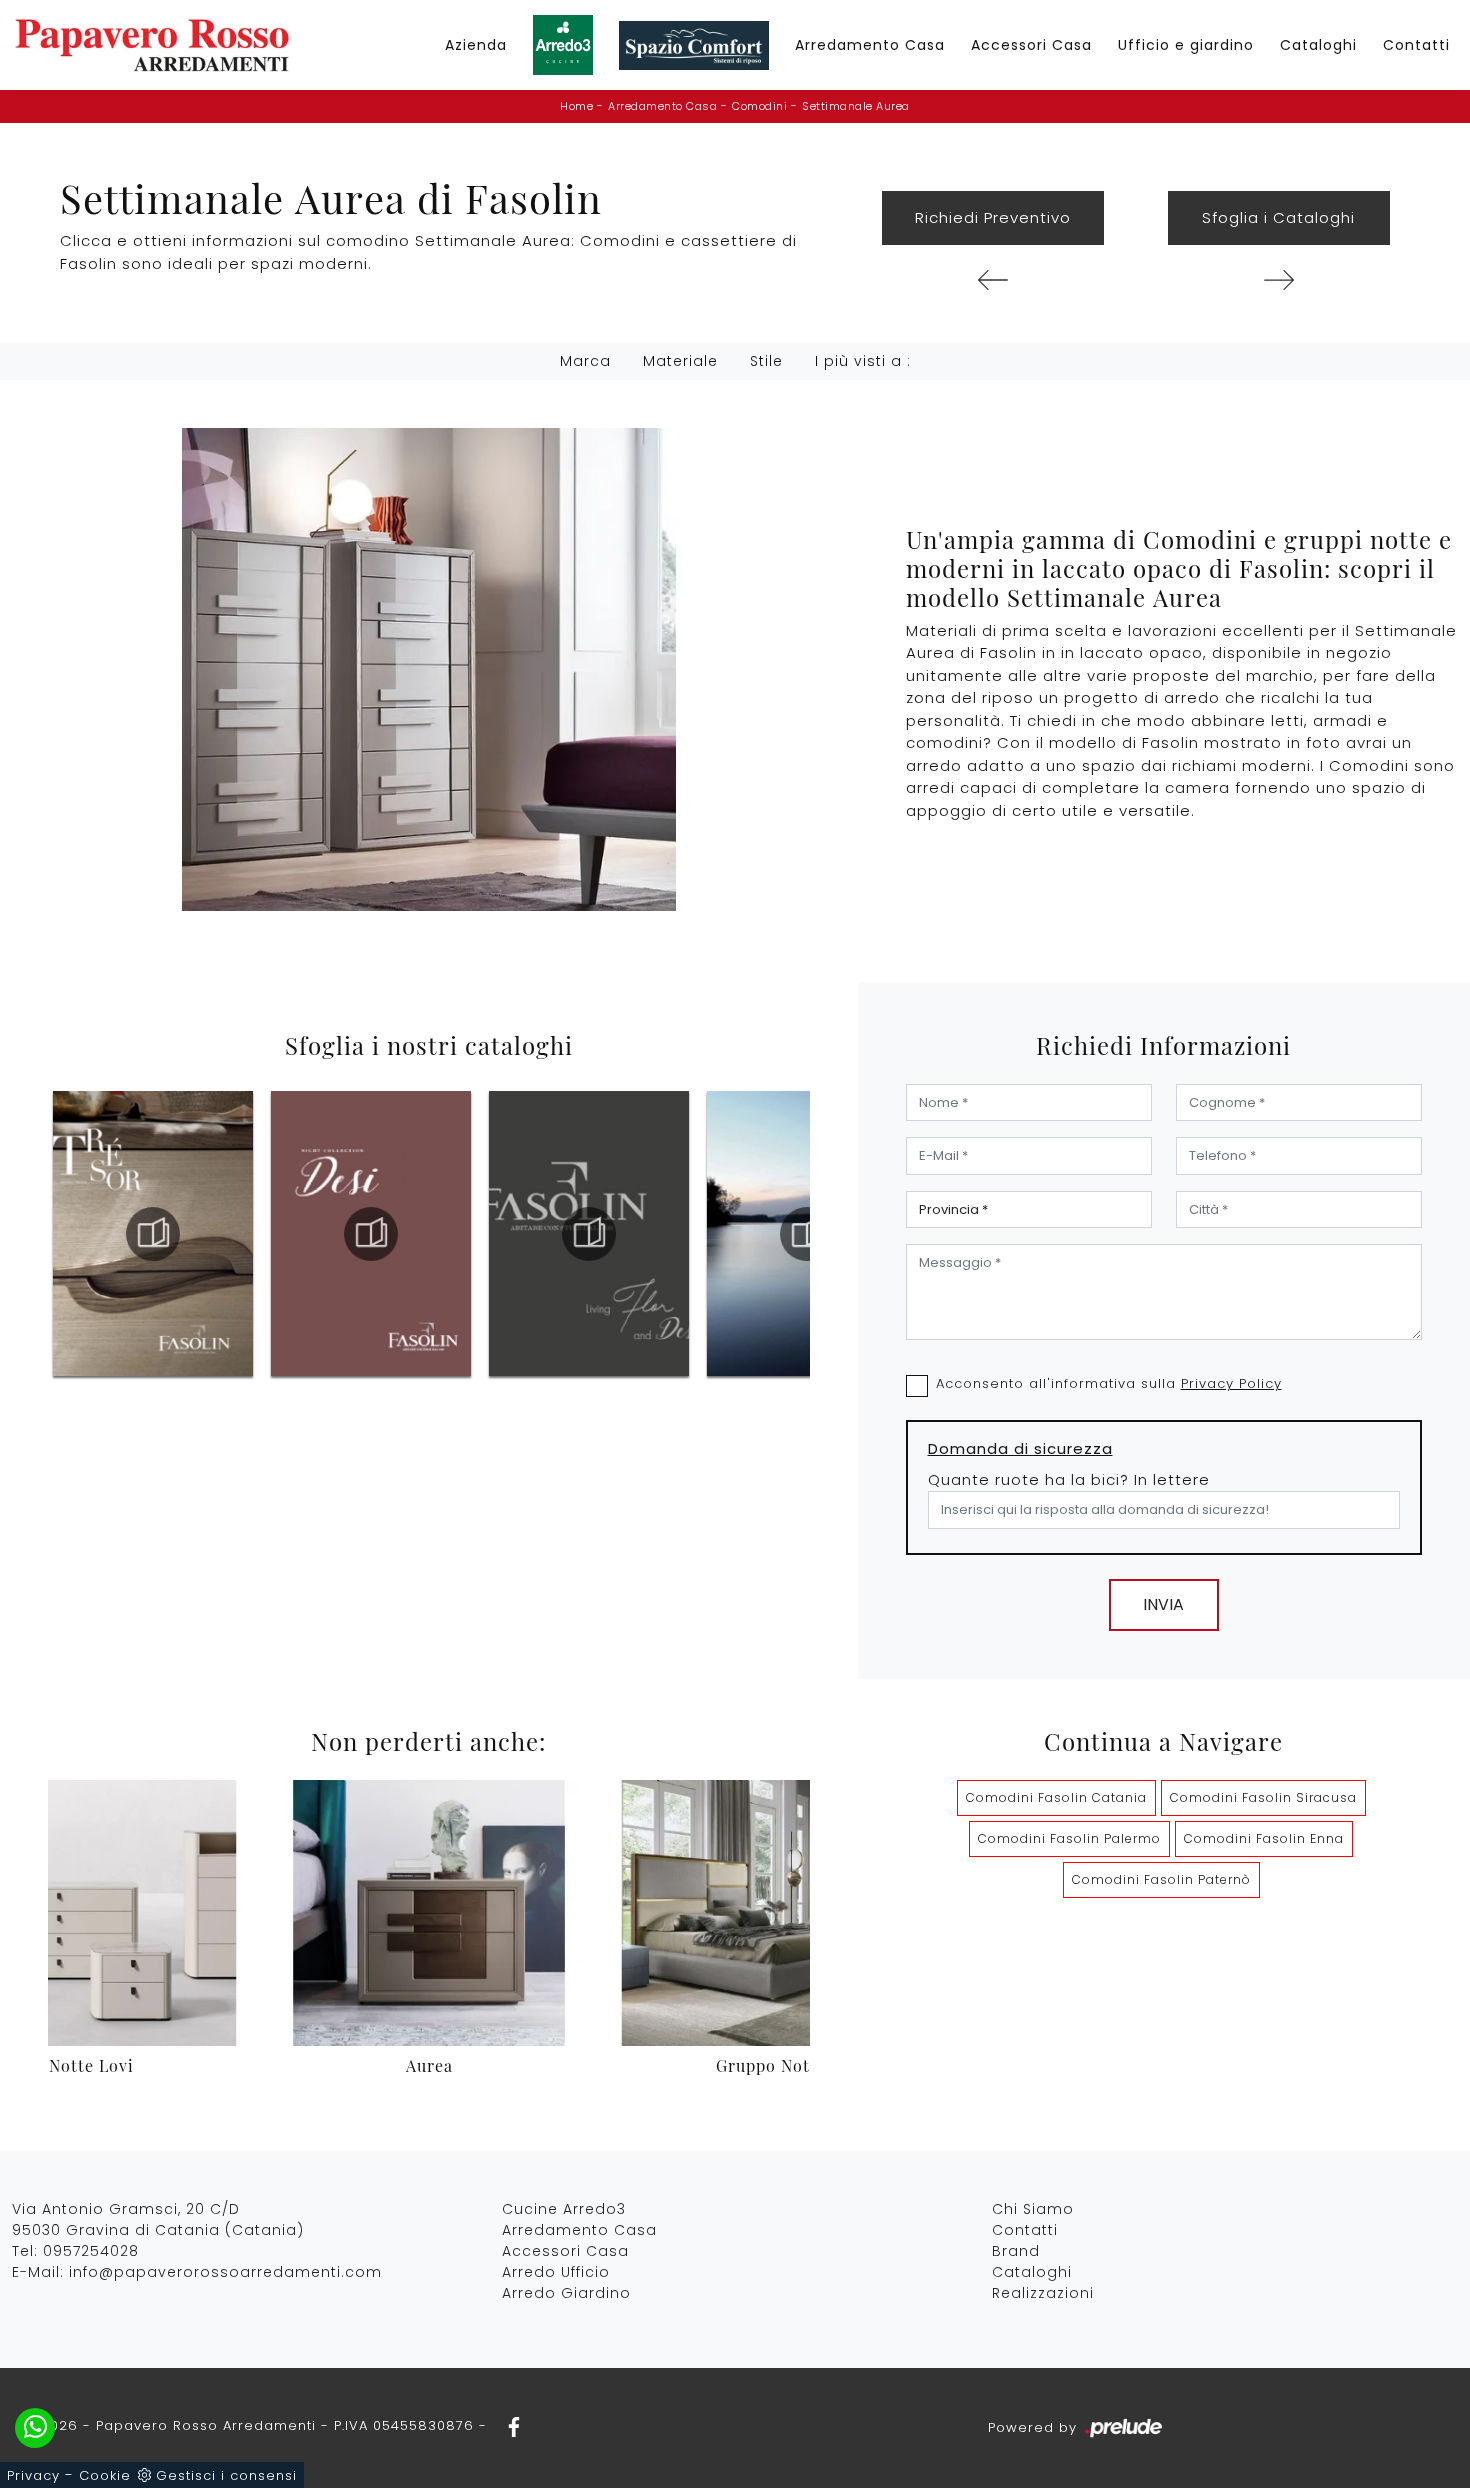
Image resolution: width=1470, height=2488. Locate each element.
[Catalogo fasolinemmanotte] (589, 1234)
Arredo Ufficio (556, 2272)
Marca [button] (585, 361)
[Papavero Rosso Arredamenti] (152, 45)
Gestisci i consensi (226, 2475)
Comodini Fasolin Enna (1264, 1838)
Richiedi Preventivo (993, 217)
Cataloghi (1318, 45)
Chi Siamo (1033, 2209)
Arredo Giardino (566, 2293)
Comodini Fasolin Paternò (1161, 1879)
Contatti (1416, 45)
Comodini (759, 106)
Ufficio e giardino (1186, 45)
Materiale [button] (680, 361)
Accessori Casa (1031, 45)
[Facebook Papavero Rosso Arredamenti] (508, 2425)
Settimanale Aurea (856, 106)
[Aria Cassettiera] (1279, 280)
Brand (1016, 2251)
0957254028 (91, 2251)
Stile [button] (766, 361)
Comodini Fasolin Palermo (1069, 1838)
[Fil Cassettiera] (993, 280)
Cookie (105, 2475)
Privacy (33, 2475)
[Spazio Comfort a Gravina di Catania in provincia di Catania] (694, 45)
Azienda (476, 45)
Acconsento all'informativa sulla (1109, 1383)
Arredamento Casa (870, 45)
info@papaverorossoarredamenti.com (225, 2272)
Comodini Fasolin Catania (1056, 1797)
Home (576, 106)
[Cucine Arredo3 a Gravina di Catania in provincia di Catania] (563, 45)
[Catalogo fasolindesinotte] (153, 1234)
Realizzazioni (1043, 2293)
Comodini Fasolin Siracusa (1263, 1797)
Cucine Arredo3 (564, 2209)
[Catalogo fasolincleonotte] (807, 1234)
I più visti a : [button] (863, 361)
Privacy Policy (1231, 1383)
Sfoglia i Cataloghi (1278, 217)
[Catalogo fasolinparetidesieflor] (371, 1234)
